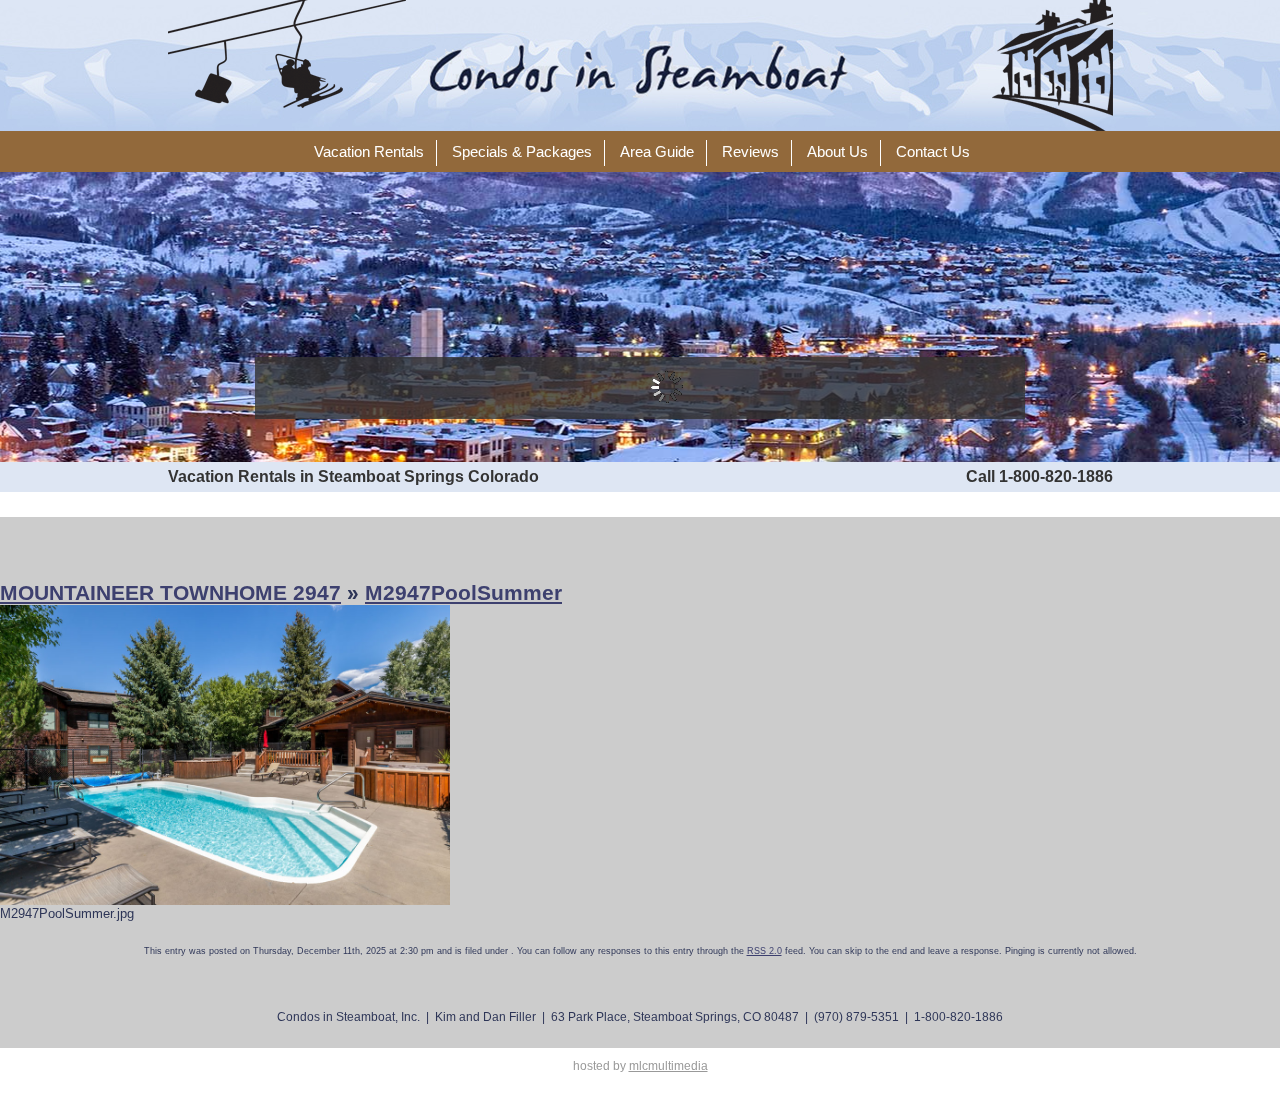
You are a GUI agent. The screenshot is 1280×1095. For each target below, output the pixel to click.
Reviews (750, 152)
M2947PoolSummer (463, 592)
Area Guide (657, 152)
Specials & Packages (522, 152)
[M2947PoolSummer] (225, 754)
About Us (837, 152)
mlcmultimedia (668, 1066)
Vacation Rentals (369, 152)
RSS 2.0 (764, 951)
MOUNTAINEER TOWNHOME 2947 (170, 592)
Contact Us (933, 152)
